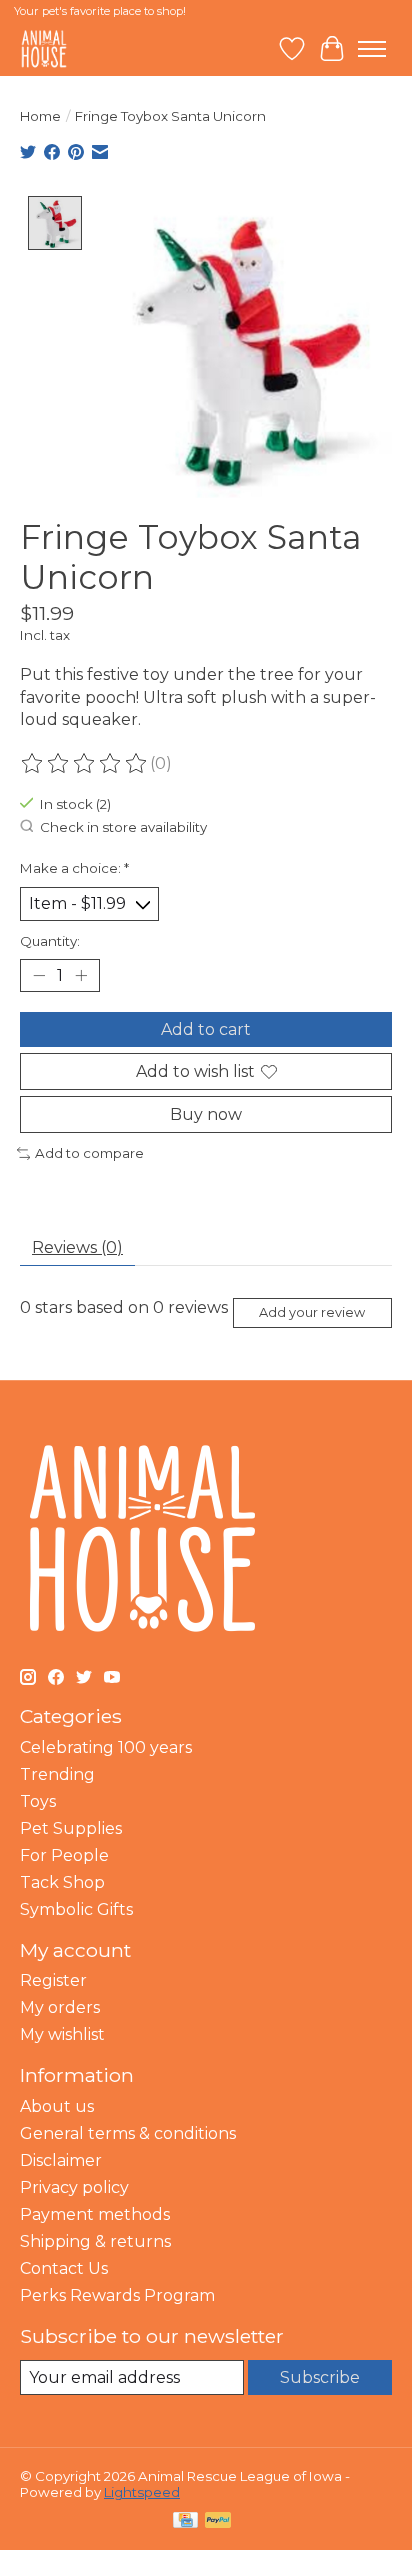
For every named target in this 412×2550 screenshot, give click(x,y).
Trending (57, 1774)
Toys (38, 1801)
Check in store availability (123, 827)
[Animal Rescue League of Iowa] (44, 48)
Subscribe (320, 2377)
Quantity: (50, 941)
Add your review (312, 1312)
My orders (60, 2007)
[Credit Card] (185, 2521)
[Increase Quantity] (81, 975)
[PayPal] (218, 2521)
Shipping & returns (95, 2241)
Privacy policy (74, 2187)
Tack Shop (62, 1882)
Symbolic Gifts (76, 1909)
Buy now (206, 1114)
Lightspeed (142, 2492)
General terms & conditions (128, 2133)
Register (53, 1980)
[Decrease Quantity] (39, 975)
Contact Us (64, 2268)
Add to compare (89, 1153)
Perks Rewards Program (117, 2295)
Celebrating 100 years (106, 1747)
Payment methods (95, 2214)
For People (64, 1855)
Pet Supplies (71, 1828)
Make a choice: (74, 868)
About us (57, 2106)
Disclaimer (61, 2160)
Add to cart (206, 1029)
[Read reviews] (85, 764)
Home (40, 116)
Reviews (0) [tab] (77, 1247)
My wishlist (62, 2034)
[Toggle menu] (372, 49)
